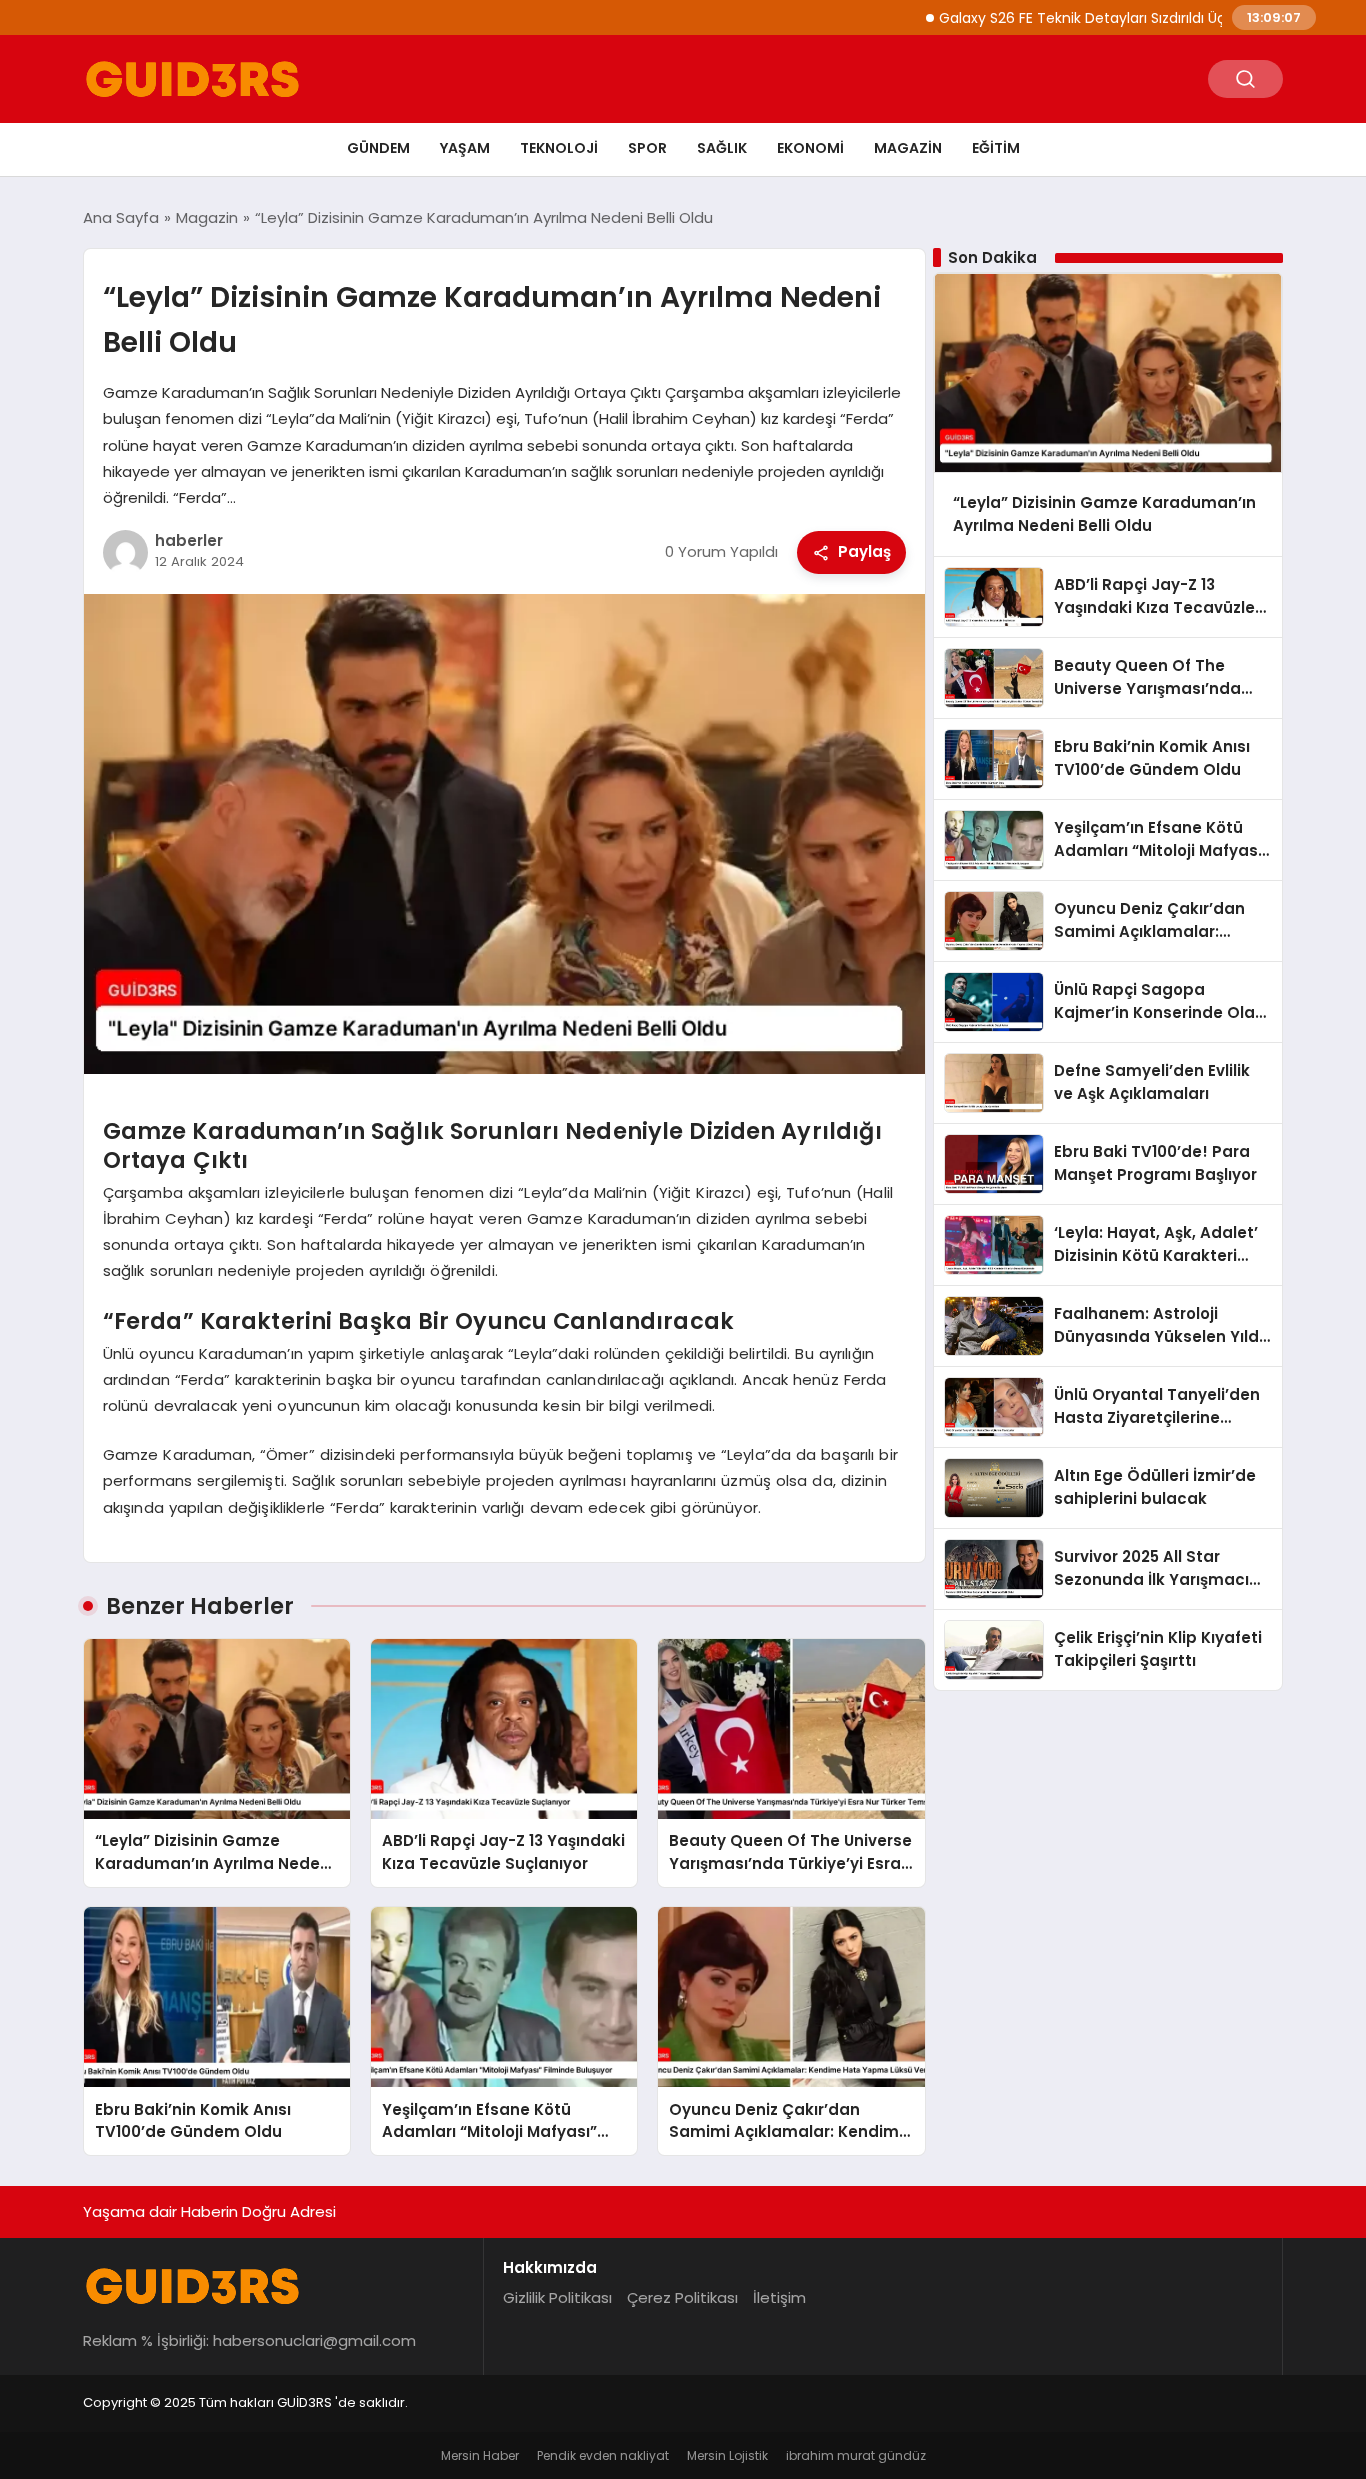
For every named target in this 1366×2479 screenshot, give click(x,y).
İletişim (779, 2297)
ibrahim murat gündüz (856, 2455)
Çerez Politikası (682, 2297)
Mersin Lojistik (727, 2455)
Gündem (378, 148)
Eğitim (996, 148)
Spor (647, 148)
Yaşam (465, 148)
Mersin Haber (480, 2455)
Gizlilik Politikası (557, 2297)
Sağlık (722, 148)
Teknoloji (559, 148)
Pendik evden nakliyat (603, 2455)
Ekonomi (810, 148)
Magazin (908, 148)
